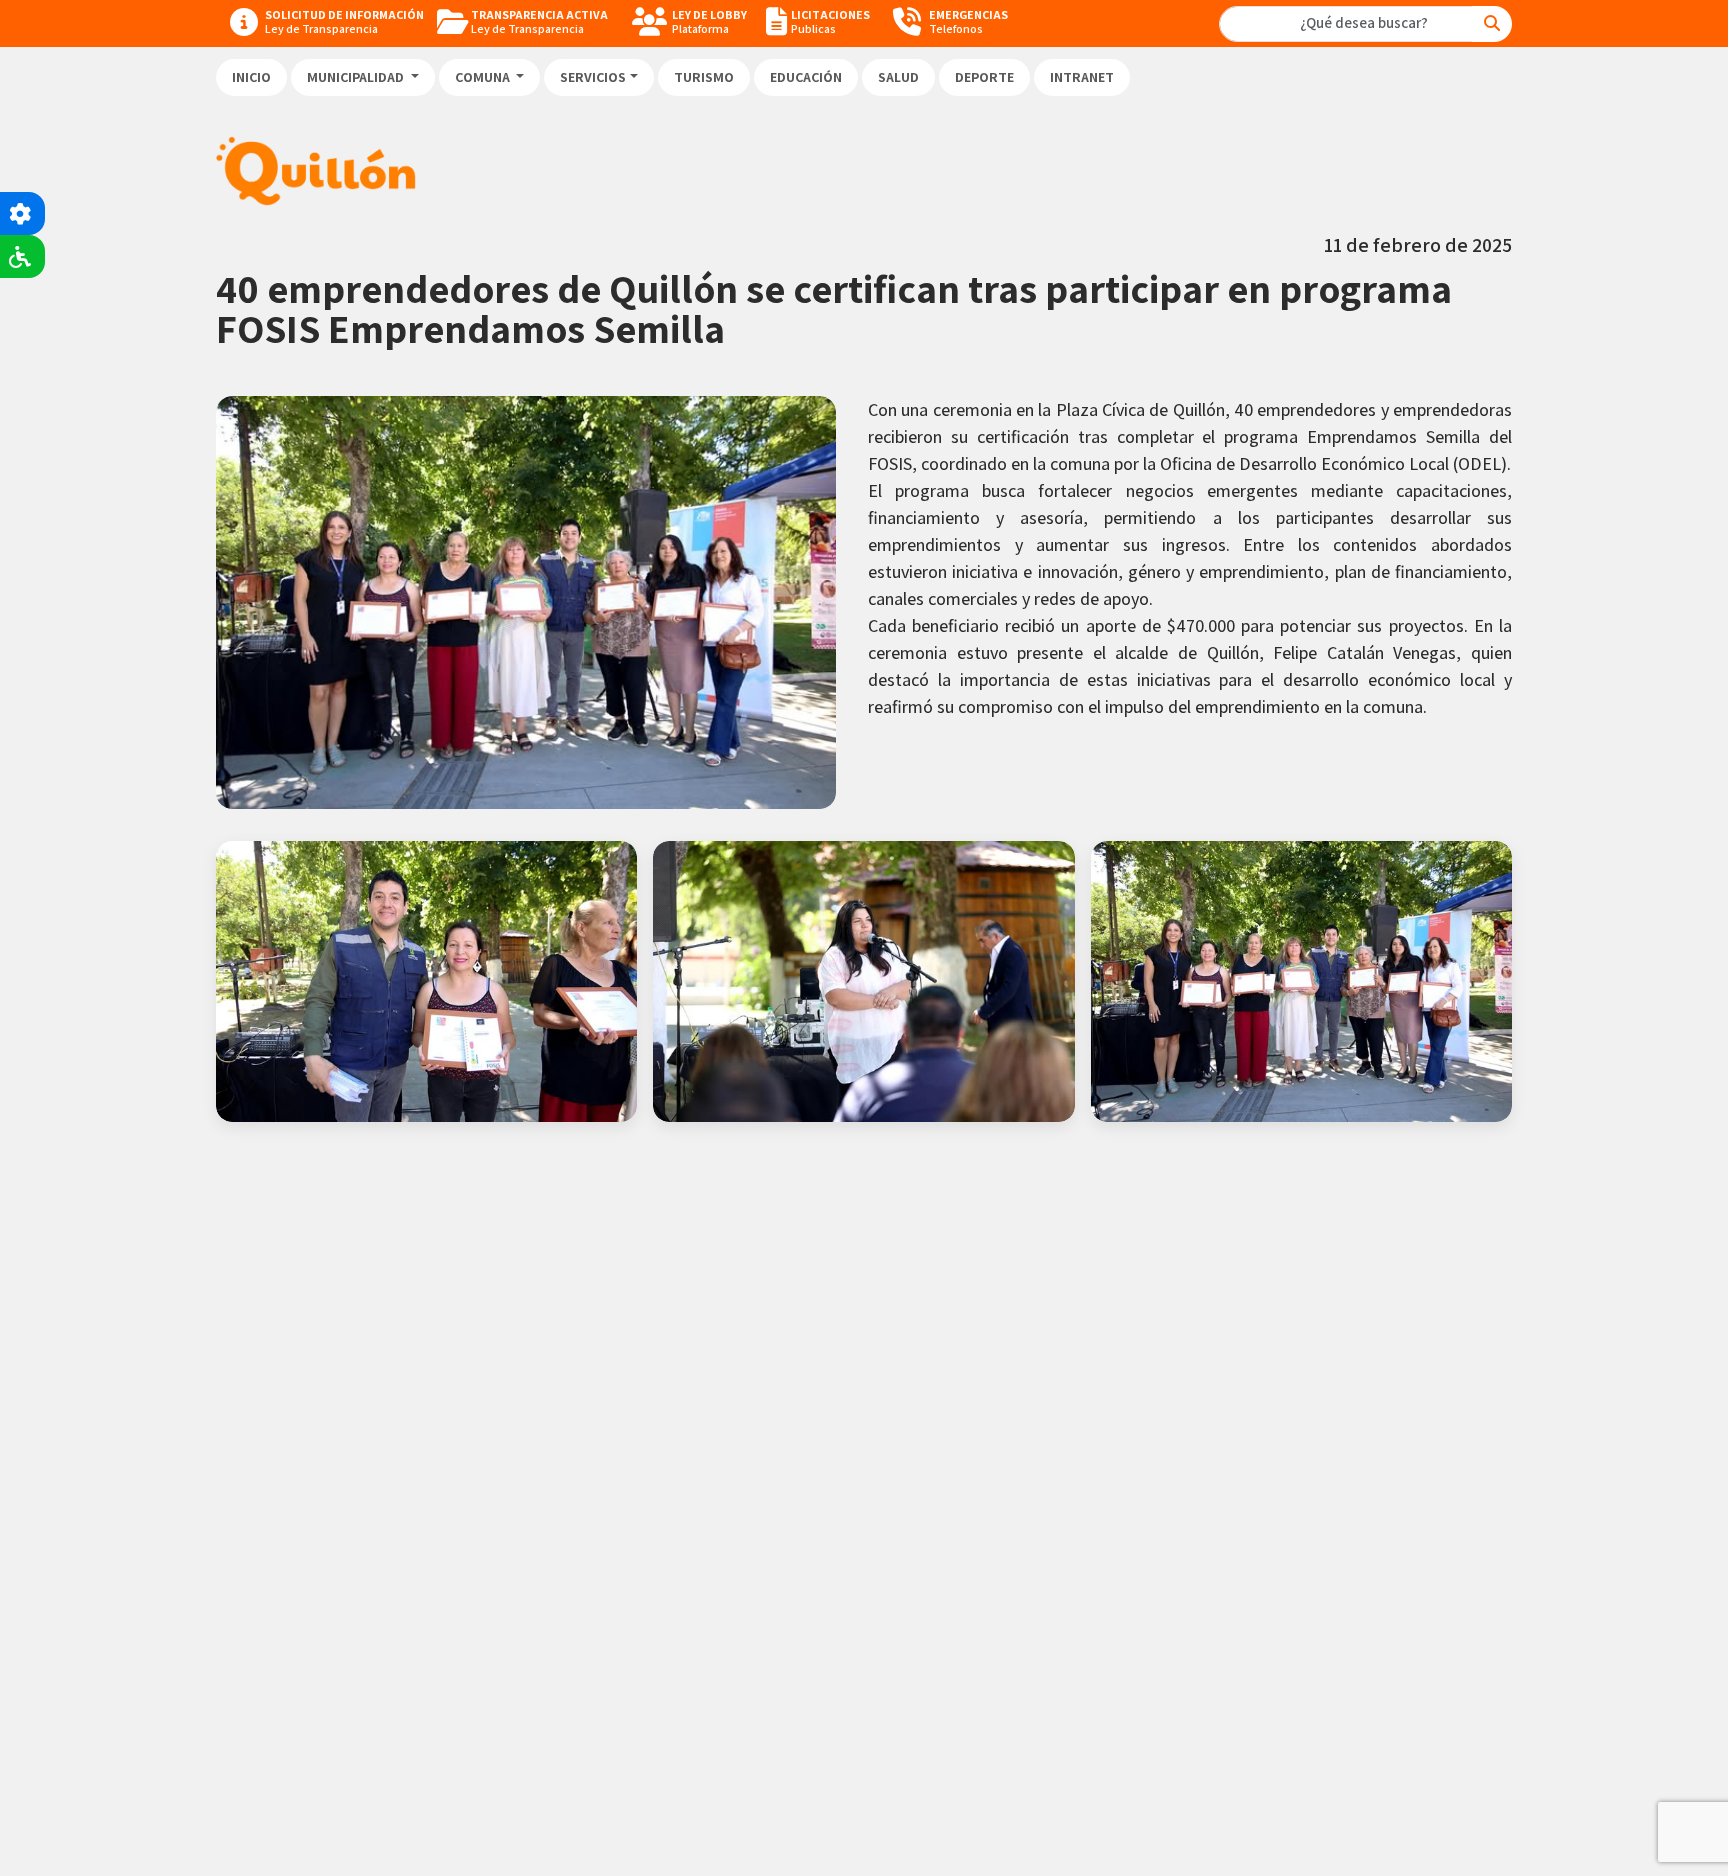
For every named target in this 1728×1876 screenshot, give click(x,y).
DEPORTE (984, 77)
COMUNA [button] (484, 77)
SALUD (898, 77)
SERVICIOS (593, 77)
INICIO (251, 77)
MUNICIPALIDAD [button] (357, 77)
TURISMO (704, 77)
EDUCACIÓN (806, 77)
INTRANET (1082, 77)
